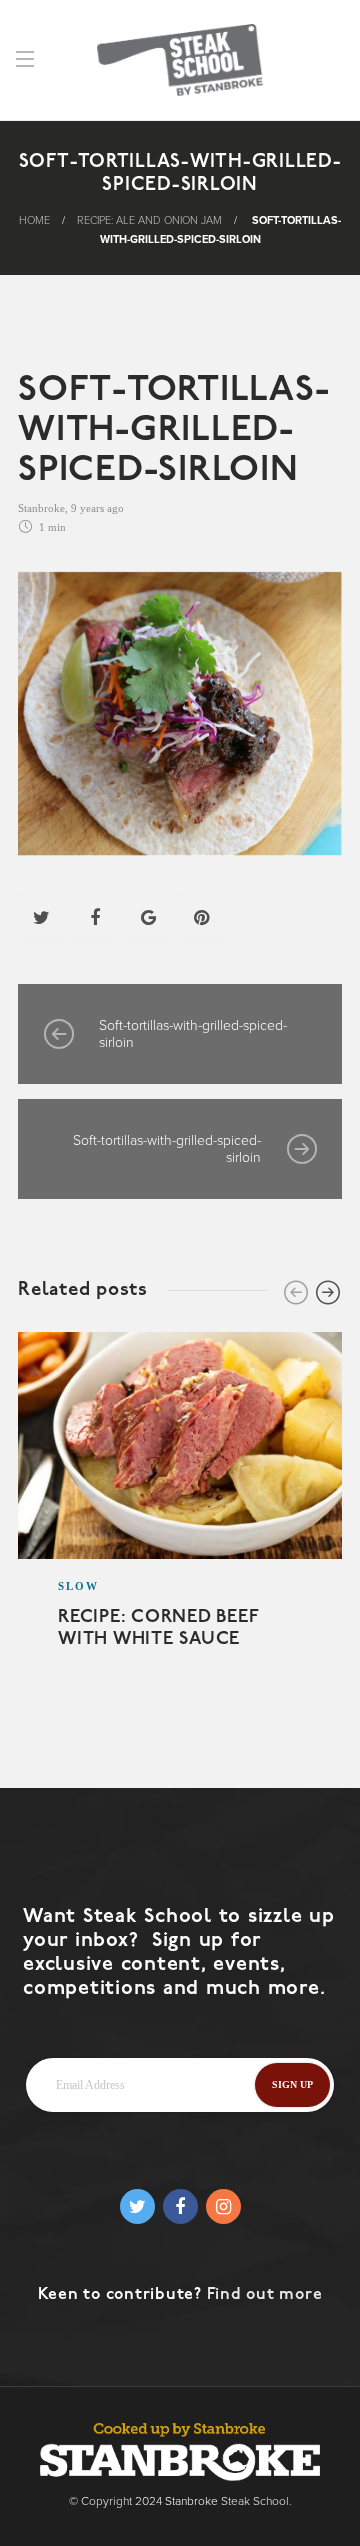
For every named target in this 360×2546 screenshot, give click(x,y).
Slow (78, 1586)
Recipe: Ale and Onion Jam (149, 220)
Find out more (265, 2295)
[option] (180, 1515)
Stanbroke (41, 508)
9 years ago (97, 508)
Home (34, 220)
